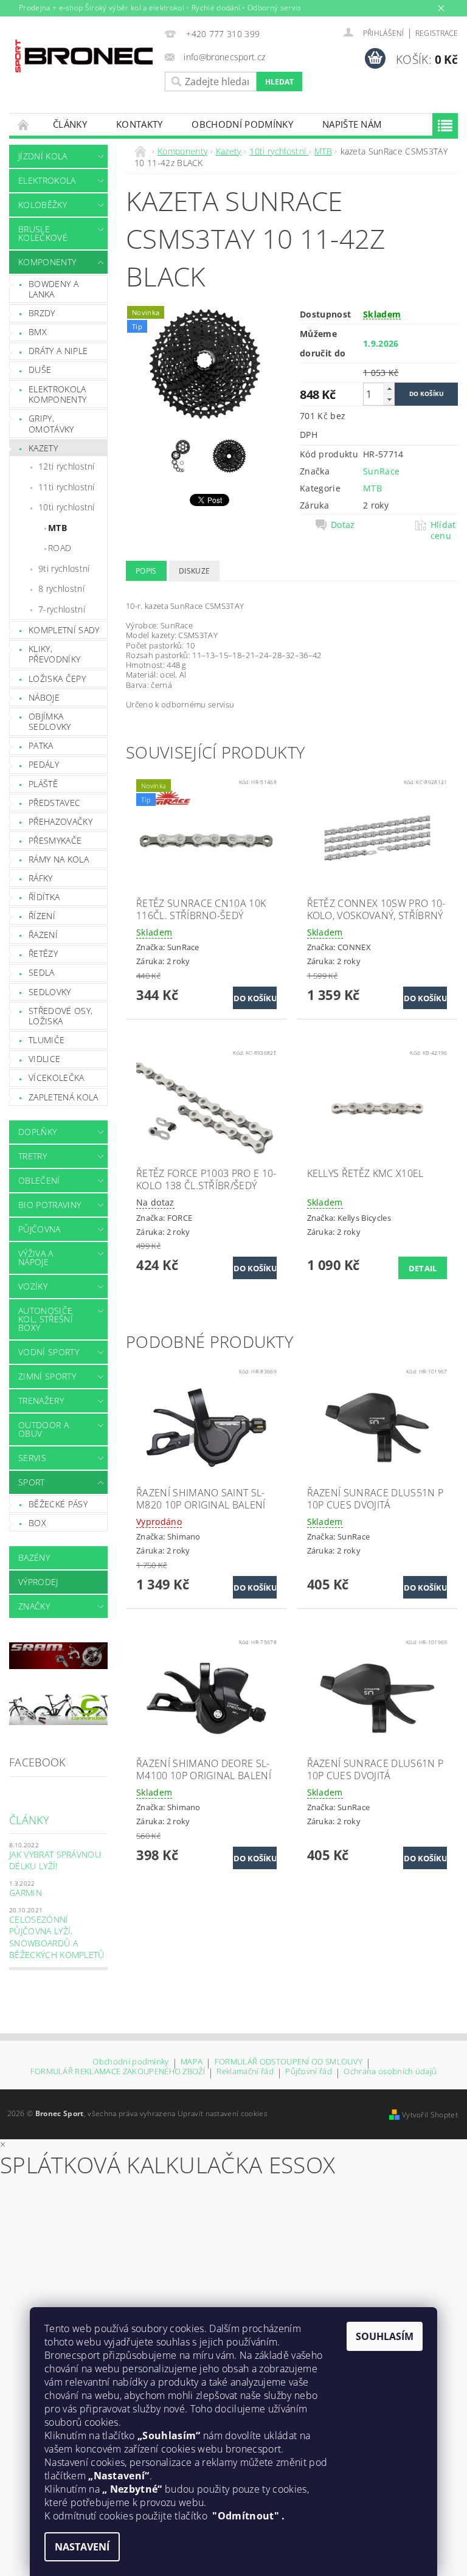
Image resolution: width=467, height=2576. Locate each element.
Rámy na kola (59, 859)
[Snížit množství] (389, 399)
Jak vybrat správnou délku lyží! (55, 1860)
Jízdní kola (43, 156)
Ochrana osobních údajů (390, 2072)
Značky (34, 1606)
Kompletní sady (64, 630)
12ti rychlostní (67, 466)
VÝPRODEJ (38, 1582)
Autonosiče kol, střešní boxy (46, 1319)
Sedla (42, 972)
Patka (41, 745)
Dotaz (343, 525)
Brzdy (42, 313)
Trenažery (41, 1401)
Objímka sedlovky (50, 722)
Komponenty (47, 262)
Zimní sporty (47, 1376)
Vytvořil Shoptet (430, 2115)
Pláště (43, 784)
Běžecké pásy (58, 1504)
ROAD (60, 548)
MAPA (192, 2062)
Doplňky (37, 1132)
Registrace (437, 33)
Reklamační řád (245, 2072)
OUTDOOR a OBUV (43, 1429)
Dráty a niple (58, 351)
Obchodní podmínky (242, 124)
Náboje (44, 697)
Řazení (43, 935)
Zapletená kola (63, 1097)
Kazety (43, 448)
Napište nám (352, 124)
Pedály (44, 764)
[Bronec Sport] (84, 56)
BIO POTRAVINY (50, 1205)
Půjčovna (40, 1229)
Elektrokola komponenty (57, 394)
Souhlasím (385, 2336)
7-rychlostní (62, 609)
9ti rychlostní (64, 568)
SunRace (381, 471)
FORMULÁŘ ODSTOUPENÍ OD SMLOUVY (289, 2062)
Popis (146, 571)
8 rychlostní (61, 588)
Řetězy (43, 953)
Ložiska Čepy (57, 679)
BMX (38, 332)
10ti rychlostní (67, 507)
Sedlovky (50, 992)
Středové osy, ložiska (61, 1016)
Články (70, 124)
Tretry (33, 1156)
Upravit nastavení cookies (223, 2113)
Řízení (42, 916)
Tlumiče (47, 1040)
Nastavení (82, 2547)
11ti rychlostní (67, 487)
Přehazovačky (61, 821)
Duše (40, 370)
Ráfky (41, 878)
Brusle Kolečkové (43, 233)
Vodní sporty (49, 1352)
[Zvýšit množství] (389, 388)
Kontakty (140, 124)
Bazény (34, 1557)
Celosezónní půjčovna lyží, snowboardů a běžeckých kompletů (57, 1937)
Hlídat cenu (443, 530)
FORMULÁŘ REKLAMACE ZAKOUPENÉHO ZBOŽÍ (118, 2072)
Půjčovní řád (309, 2072)
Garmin (26, 1893)
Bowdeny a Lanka (54, 289)
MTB (57, 528)
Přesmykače (55, 840)
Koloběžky (43, 205)
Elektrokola (47, 180)
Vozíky (33, 1286)
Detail (423, 1268)
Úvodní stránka (24, 124)
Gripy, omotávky (51, 424)
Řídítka (44, 897)
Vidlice (44, 1059)
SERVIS (32, 1458)
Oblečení (39, 1180)
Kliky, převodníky (54, 654)
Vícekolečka (57, 1078)
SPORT (32, 1482)
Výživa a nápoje (36, 1258)
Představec (54, 803)
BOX (37, 1523)
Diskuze (194, 571)
